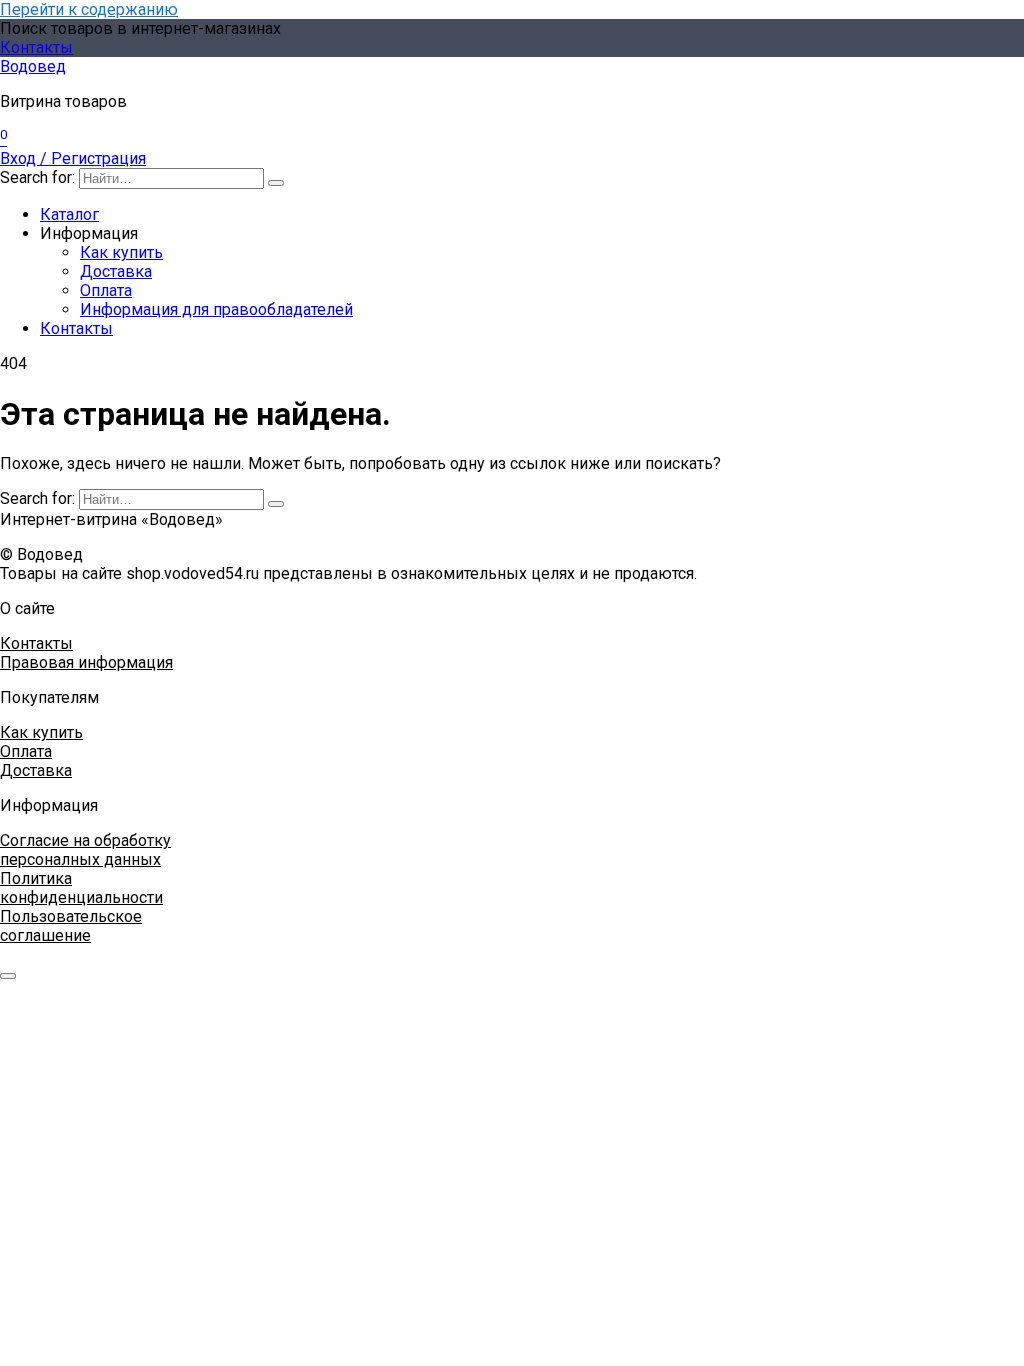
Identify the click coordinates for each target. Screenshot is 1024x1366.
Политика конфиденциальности (81, 888)
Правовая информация (86, 662)
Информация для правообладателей (216, 309)
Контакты (36, 47)
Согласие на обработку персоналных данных (85, 850)
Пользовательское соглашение (71, 926)
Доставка (116, 271)
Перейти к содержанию (89, 9)
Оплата (106, 290)
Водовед (33, 66)
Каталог (69, 214)
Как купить (121, 252)
